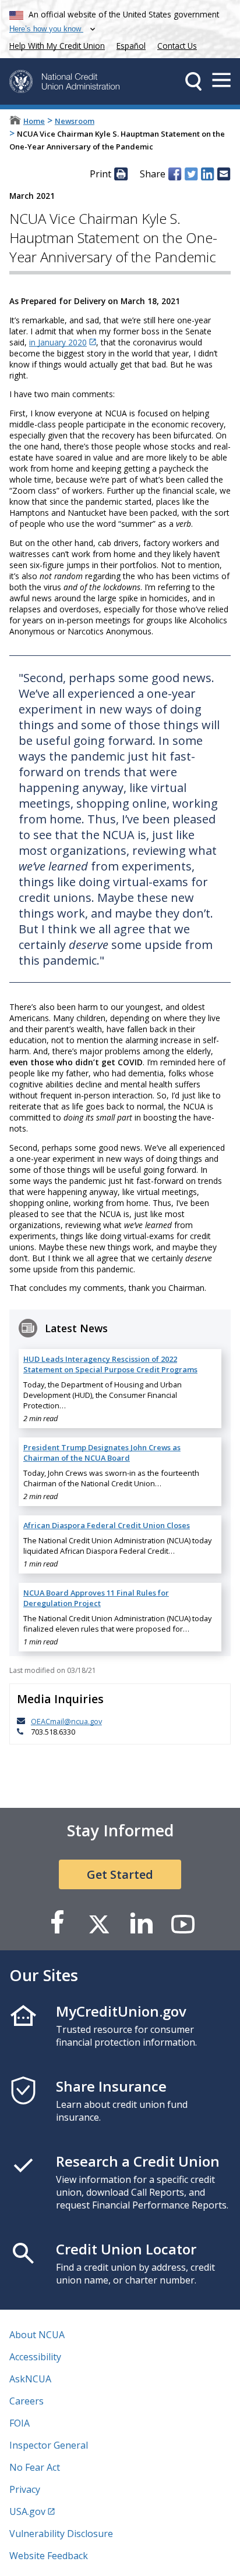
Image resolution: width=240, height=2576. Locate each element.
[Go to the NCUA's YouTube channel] (183, 1923)
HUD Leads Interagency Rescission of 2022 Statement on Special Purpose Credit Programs (110, 1364)
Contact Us (177, 46)
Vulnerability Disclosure (61, 2534)
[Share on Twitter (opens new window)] (191, 174)
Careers (27, 2401)
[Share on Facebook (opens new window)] (175, 174)
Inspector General (49, 2445)
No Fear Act (35, 2467)
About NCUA (37, 2335)
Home (34, 121)
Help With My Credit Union (55, 44)
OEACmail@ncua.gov (66, 1721)
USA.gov (27, 2511)
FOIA (20, 2423)
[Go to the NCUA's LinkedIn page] (141, 1923)
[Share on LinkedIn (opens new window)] (207, 174)
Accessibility (35, 2357)
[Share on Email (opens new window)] (224, 174)
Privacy (25, 2489)
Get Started (120, 1874)
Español (131, 46)
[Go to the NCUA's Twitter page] (99, 1923)
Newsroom (75, 121)
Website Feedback (49, 2556)
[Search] (193, 81)
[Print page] (121, 174)
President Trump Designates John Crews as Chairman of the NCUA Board (102, 1453)
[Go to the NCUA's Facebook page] (57, 1923)
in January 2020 (58, 342)
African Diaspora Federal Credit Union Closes (107, 1525)
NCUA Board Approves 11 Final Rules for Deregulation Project (96, 1598)
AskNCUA (30, 2379)
